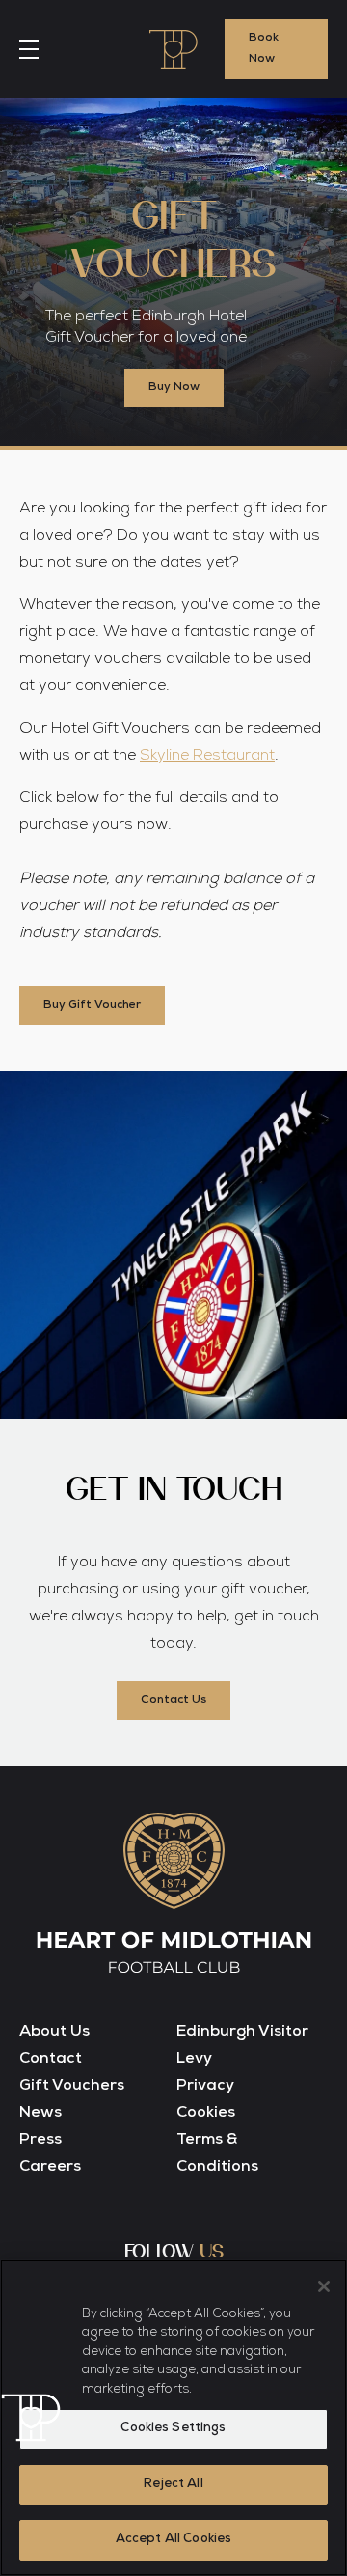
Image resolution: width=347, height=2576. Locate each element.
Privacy (205, 2087)
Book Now (264, 49)
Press (40, 2141)
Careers (50, 2168)
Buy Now (174, 388)
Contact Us (173, 1701)
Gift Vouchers (72, 2087)
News (40, 2114)
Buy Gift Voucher (92, 1006)
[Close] (324, 2286)
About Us (54, 2033)
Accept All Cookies (173, 2540)
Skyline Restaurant (207, 757)
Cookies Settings (173, 2429)
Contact (51, 2060)
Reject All (173, 2485)
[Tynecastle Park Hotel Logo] (173, 49)
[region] (173, 2418)
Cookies (206, 2114)
